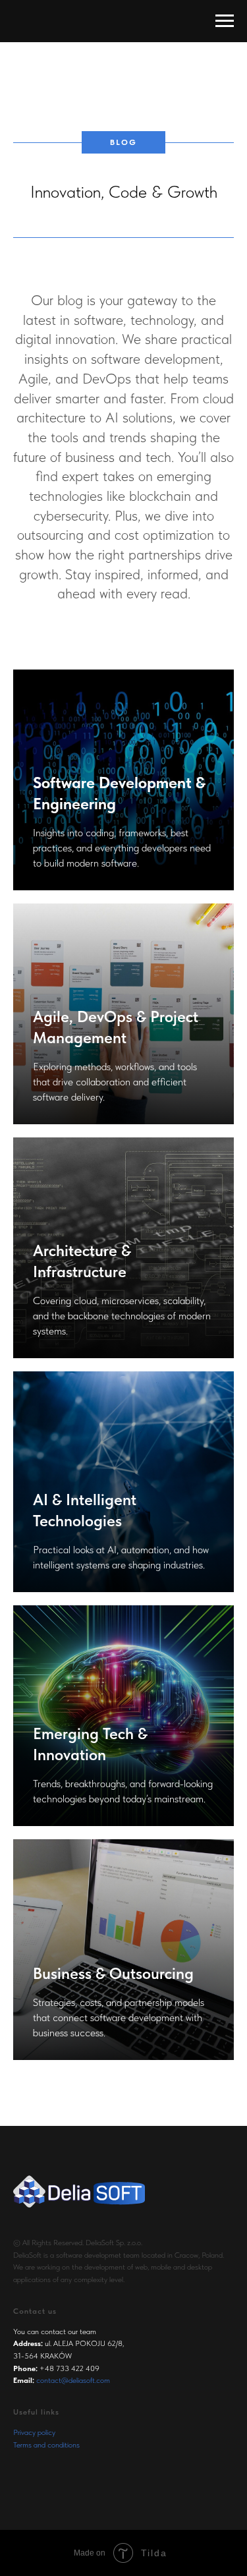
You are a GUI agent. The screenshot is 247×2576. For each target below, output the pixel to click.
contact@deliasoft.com (73, 2380)
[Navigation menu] (225, 21)
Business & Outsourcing (113, 1973)
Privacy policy (34, 2432)
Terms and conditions (46, 2445)
